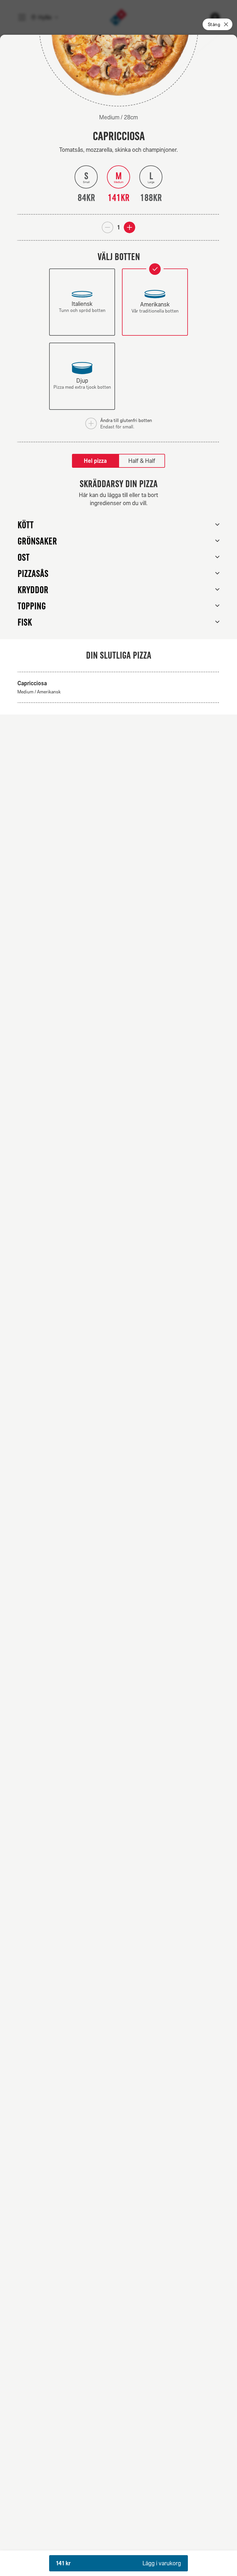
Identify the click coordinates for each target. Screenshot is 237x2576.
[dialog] (118, 1305)
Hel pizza (95, 461)
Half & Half (142, 461)
